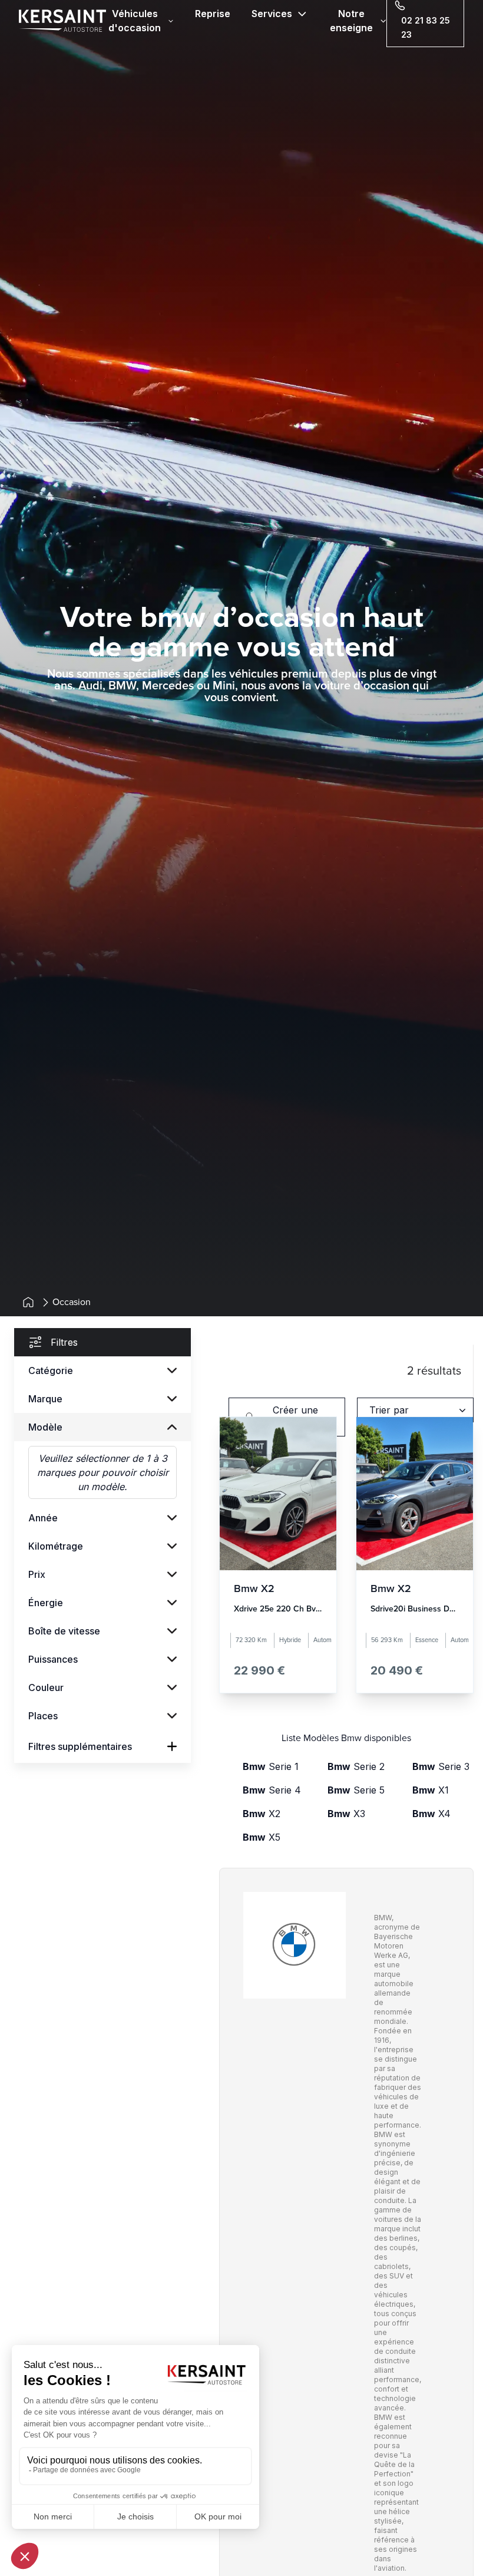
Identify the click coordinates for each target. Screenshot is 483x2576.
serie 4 (272, 1790)
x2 (262, 1814)
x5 (262, 1837)
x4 (431, 1814)
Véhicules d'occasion (135, 21)
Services (272, 14)
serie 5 (356, 1790)
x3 (346, 1814)
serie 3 (441, 1766)
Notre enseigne (351, 21)
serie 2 (356, 1766)
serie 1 (271, 1766)
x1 (431, 1790)
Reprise (213, 14)
